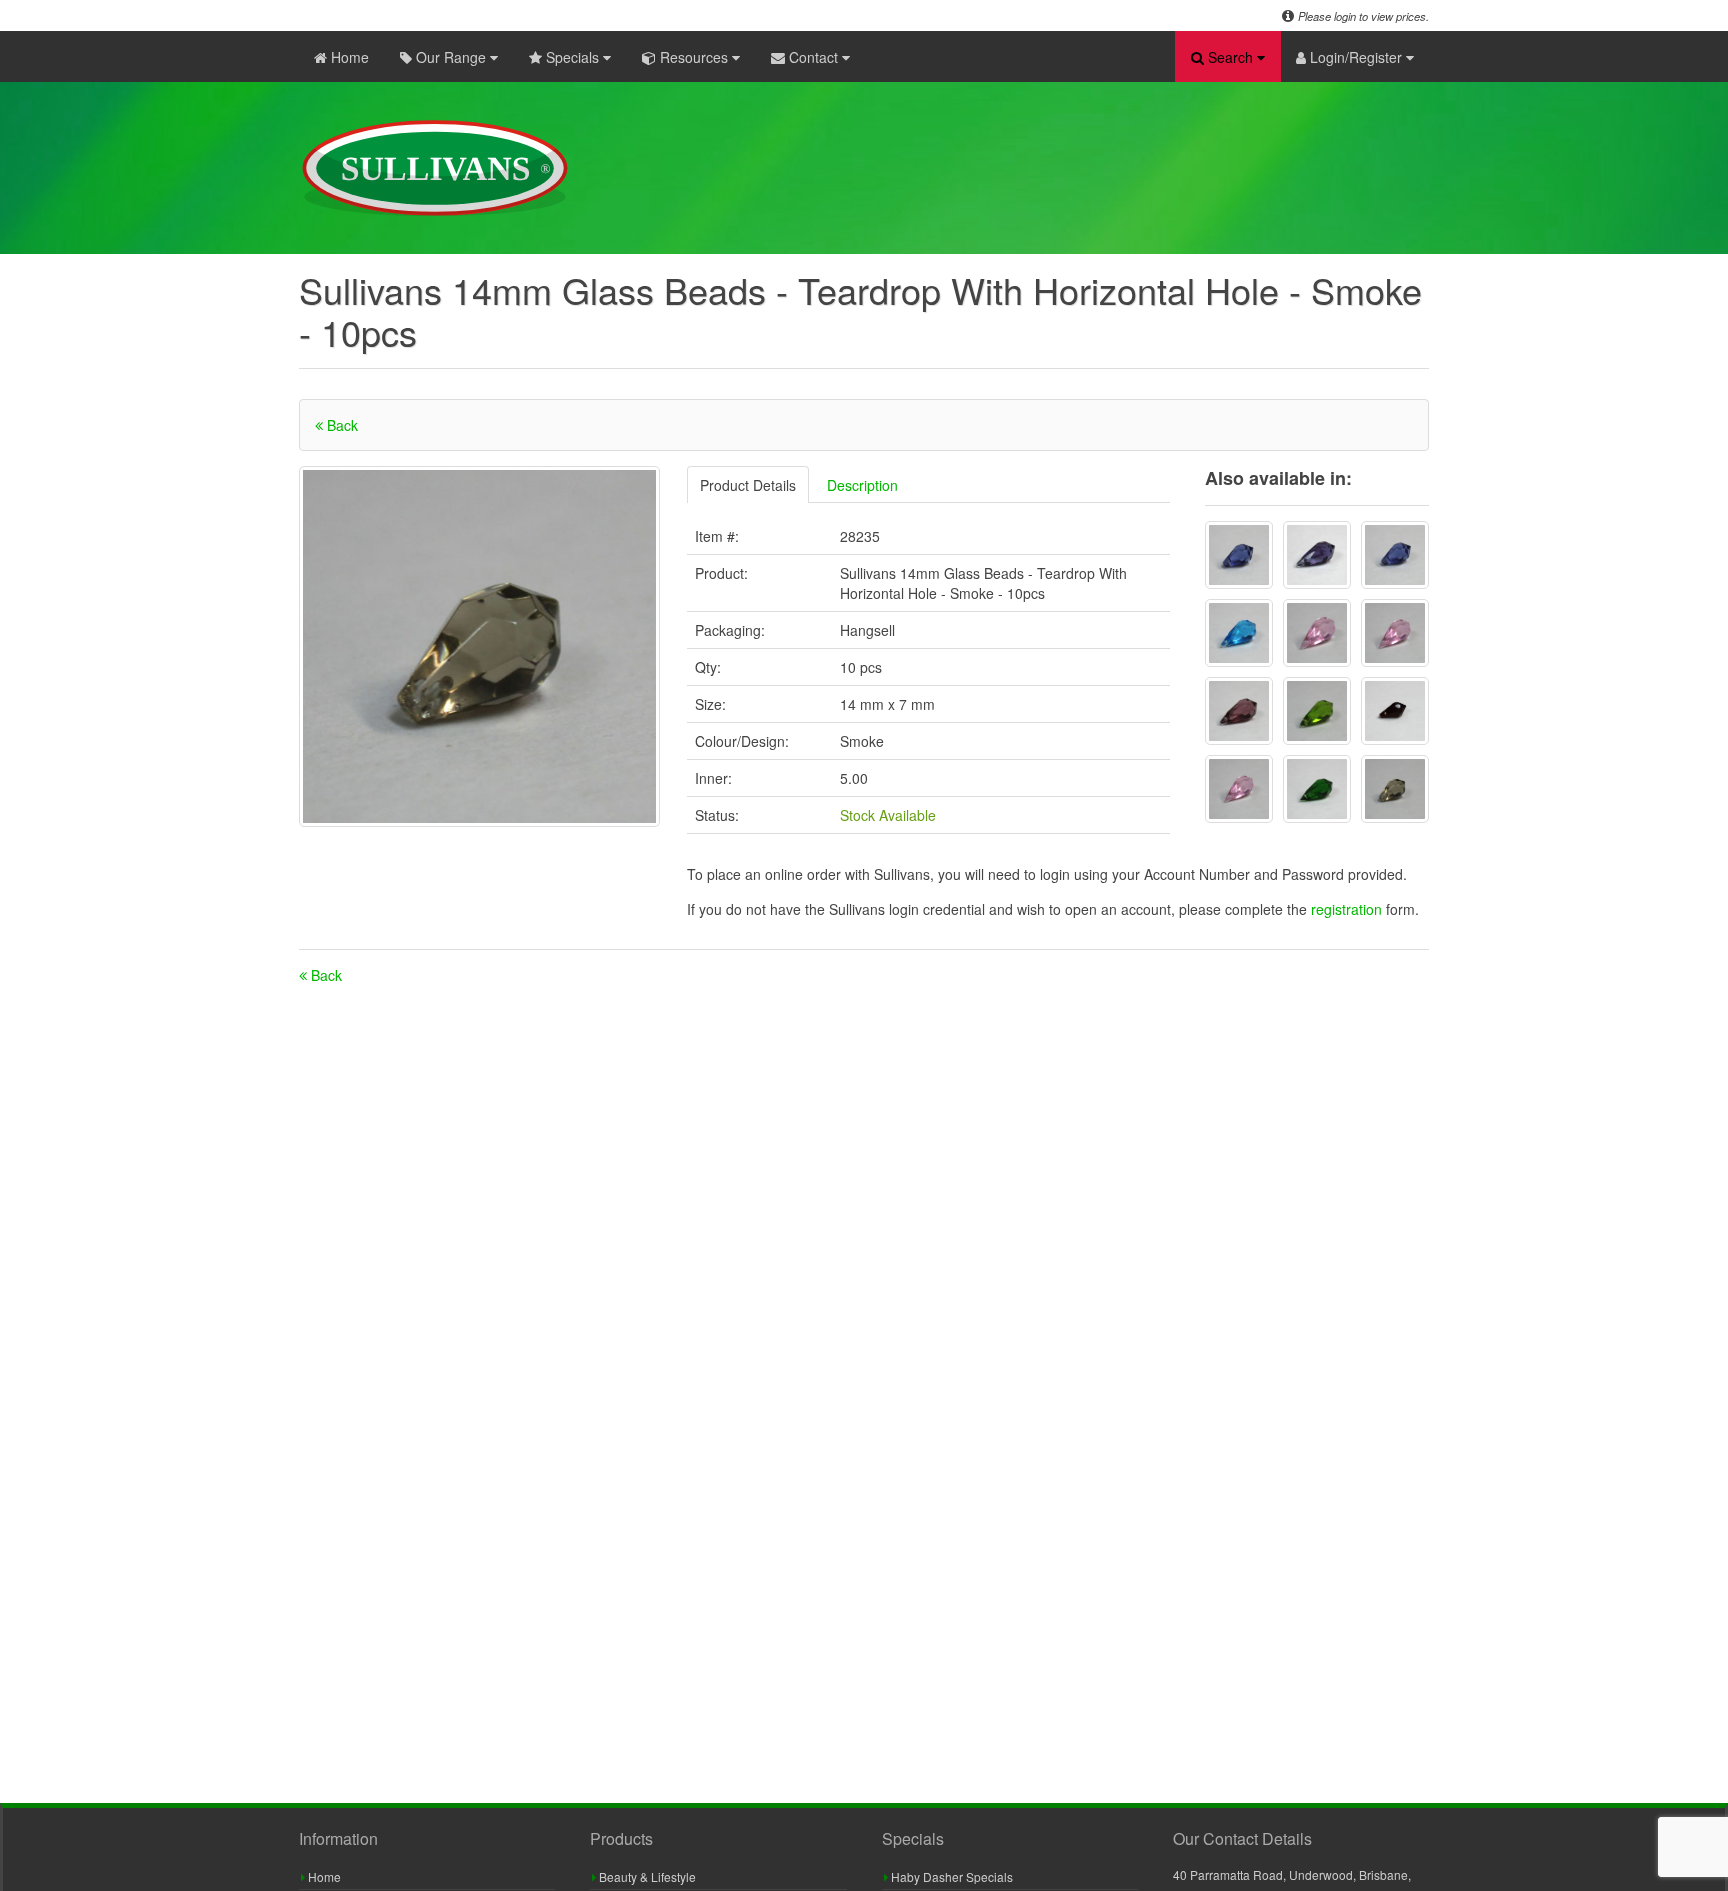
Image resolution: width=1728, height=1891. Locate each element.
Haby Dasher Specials (950, 1876)
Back (340, 425)
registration (1348, 909)
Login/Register (1356, 57)
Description (862, 485)
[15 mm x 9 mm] (1239, 555)
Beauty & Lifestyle (646, 1876)
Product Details (748, 485)
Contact (813, 57)
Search (1230, 57)
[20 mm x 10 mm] (1317, 555)
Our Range (451, 57)
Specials (572, 57)
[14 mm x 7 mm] (1395, 633)
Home (348, 57)
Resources (694, 57)
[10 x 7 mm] (1395, 555)
